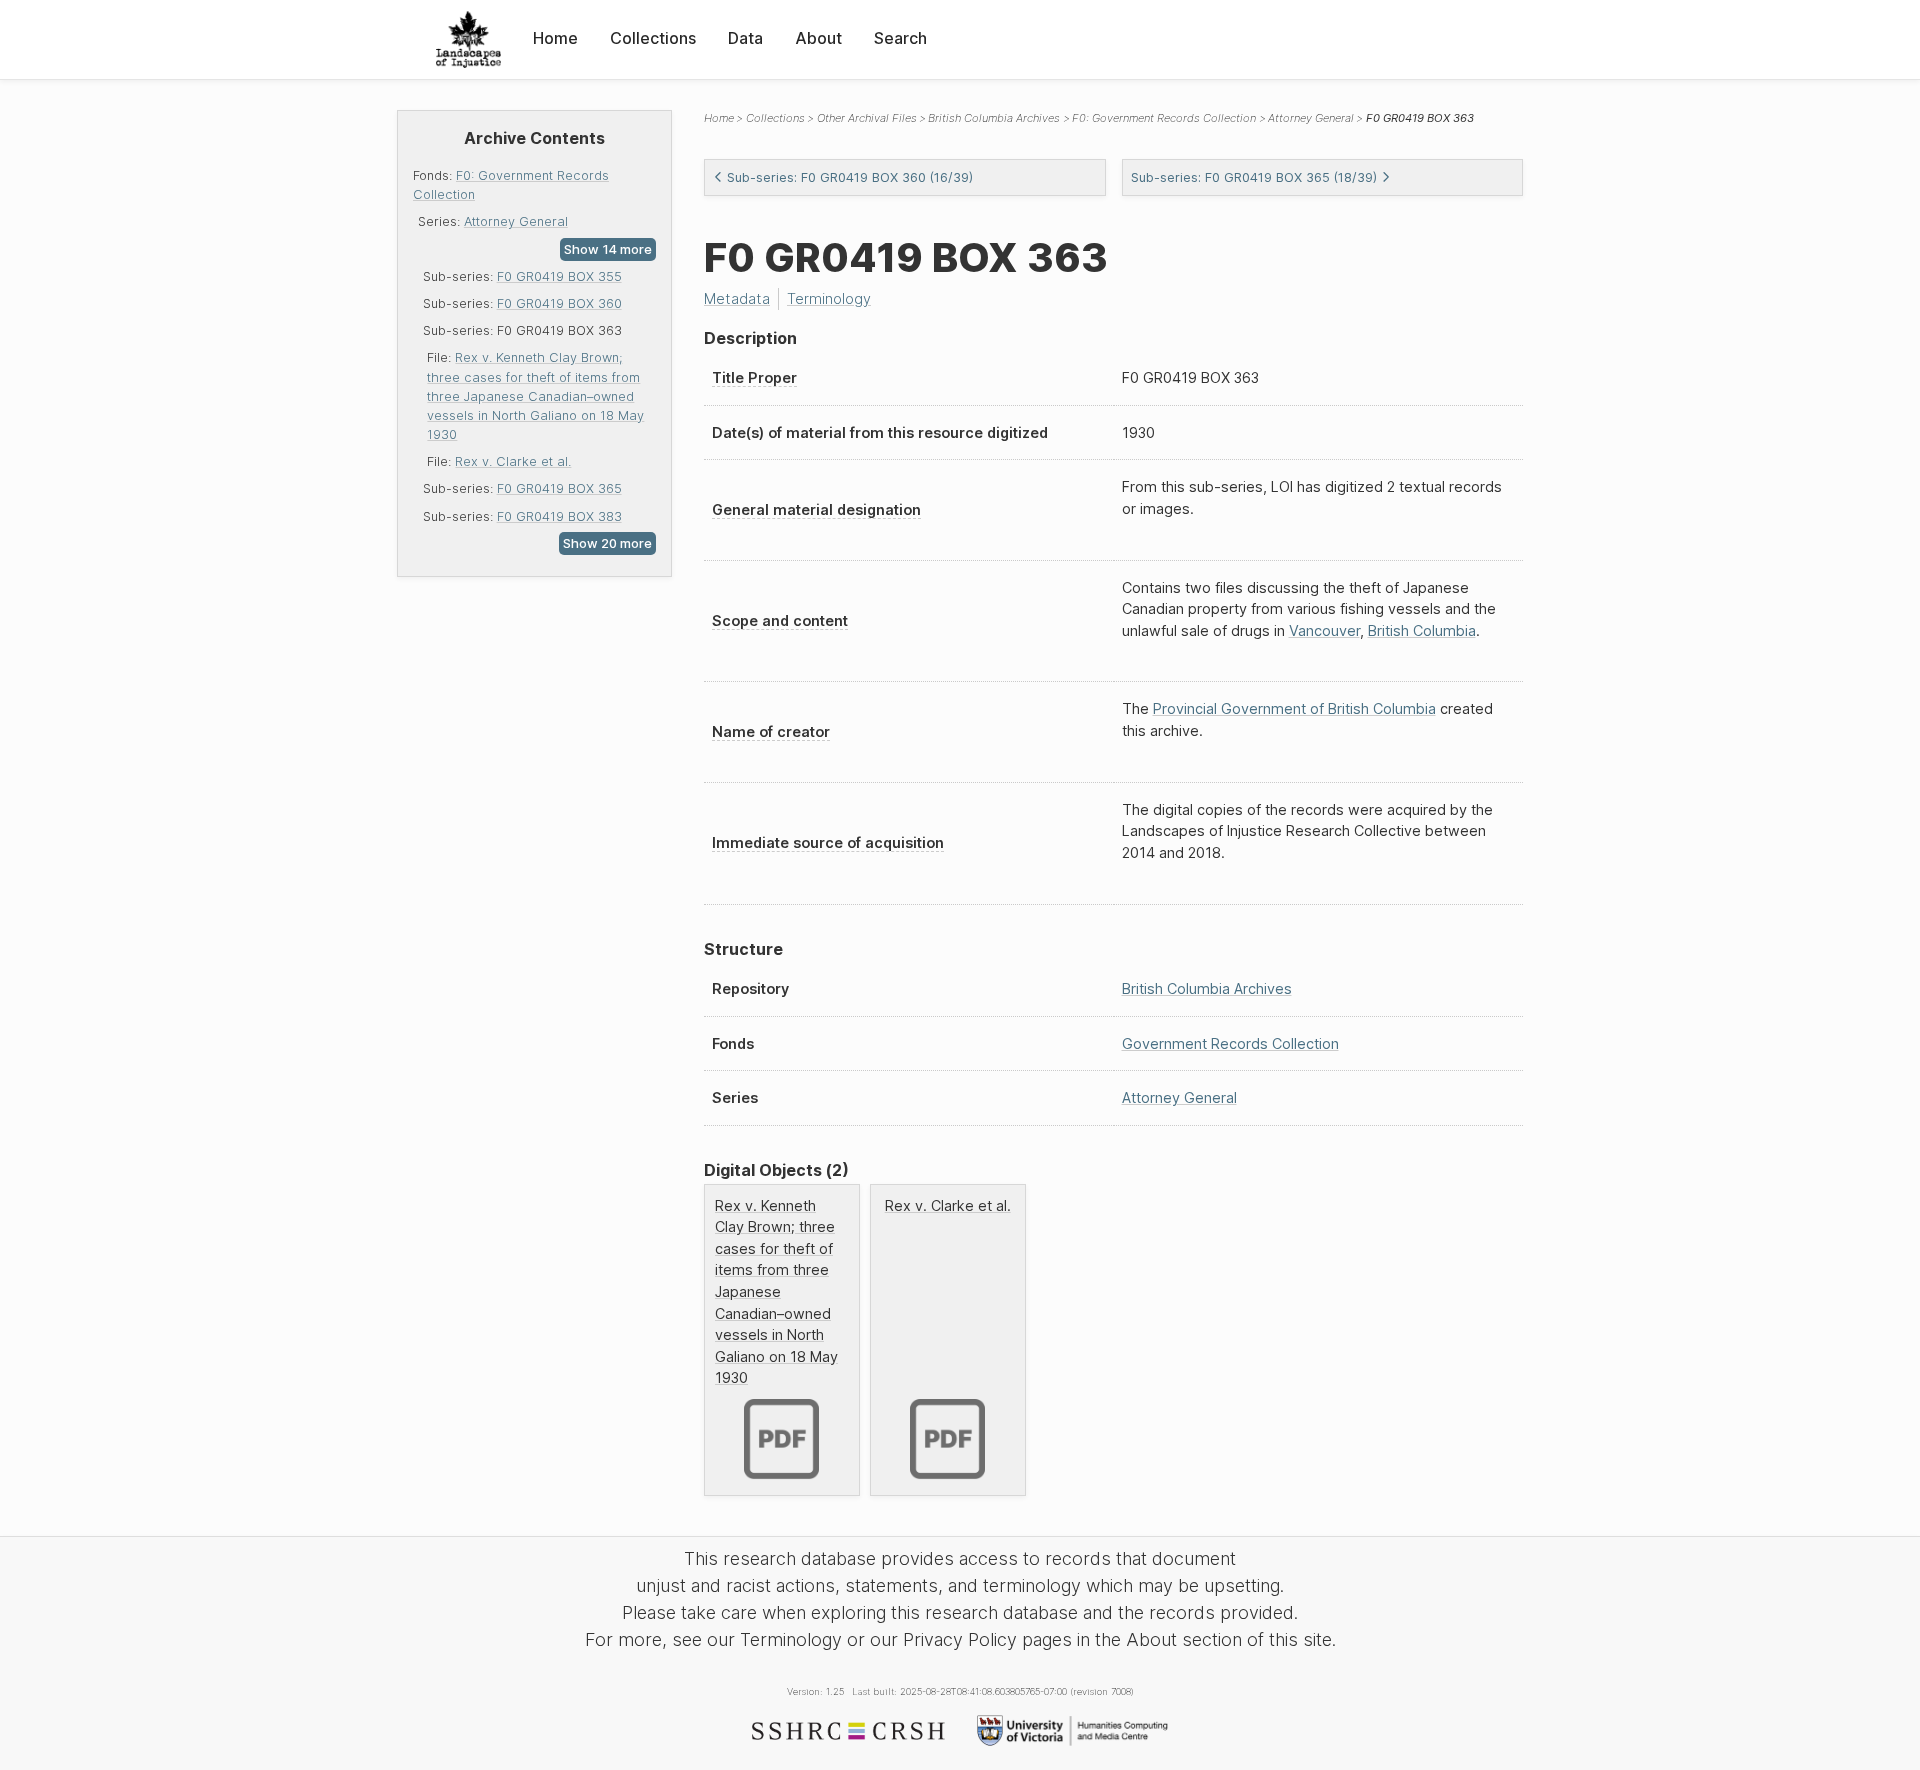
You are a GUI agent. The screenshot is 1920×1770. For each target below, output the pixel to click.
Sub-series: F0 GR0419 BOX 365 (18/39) (1254, 177)
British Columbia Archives (994, 118)
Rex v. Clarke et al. (513, 461)
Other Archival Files (867, 118)
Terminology (829, 298)
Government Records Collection (1230, 1043)
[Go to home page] (468, 39)
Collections (653, 38)
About (818, 38)
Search (900, 38)
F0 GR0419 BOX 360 (559, 303)
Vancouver (1324, 630)
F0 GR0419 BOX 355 (559, 276)
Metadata (737, 298)
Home (555, 38)
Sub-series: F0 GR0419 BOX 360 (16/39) (850, 177)
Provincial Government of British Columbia (1294, 708)
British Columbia (1422, 630)
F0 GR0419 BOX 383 (559, 516)
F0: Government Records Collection (1164, 118)
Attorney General (516, 221)
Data (745, 38)
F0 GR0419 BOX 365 (559, 488)
